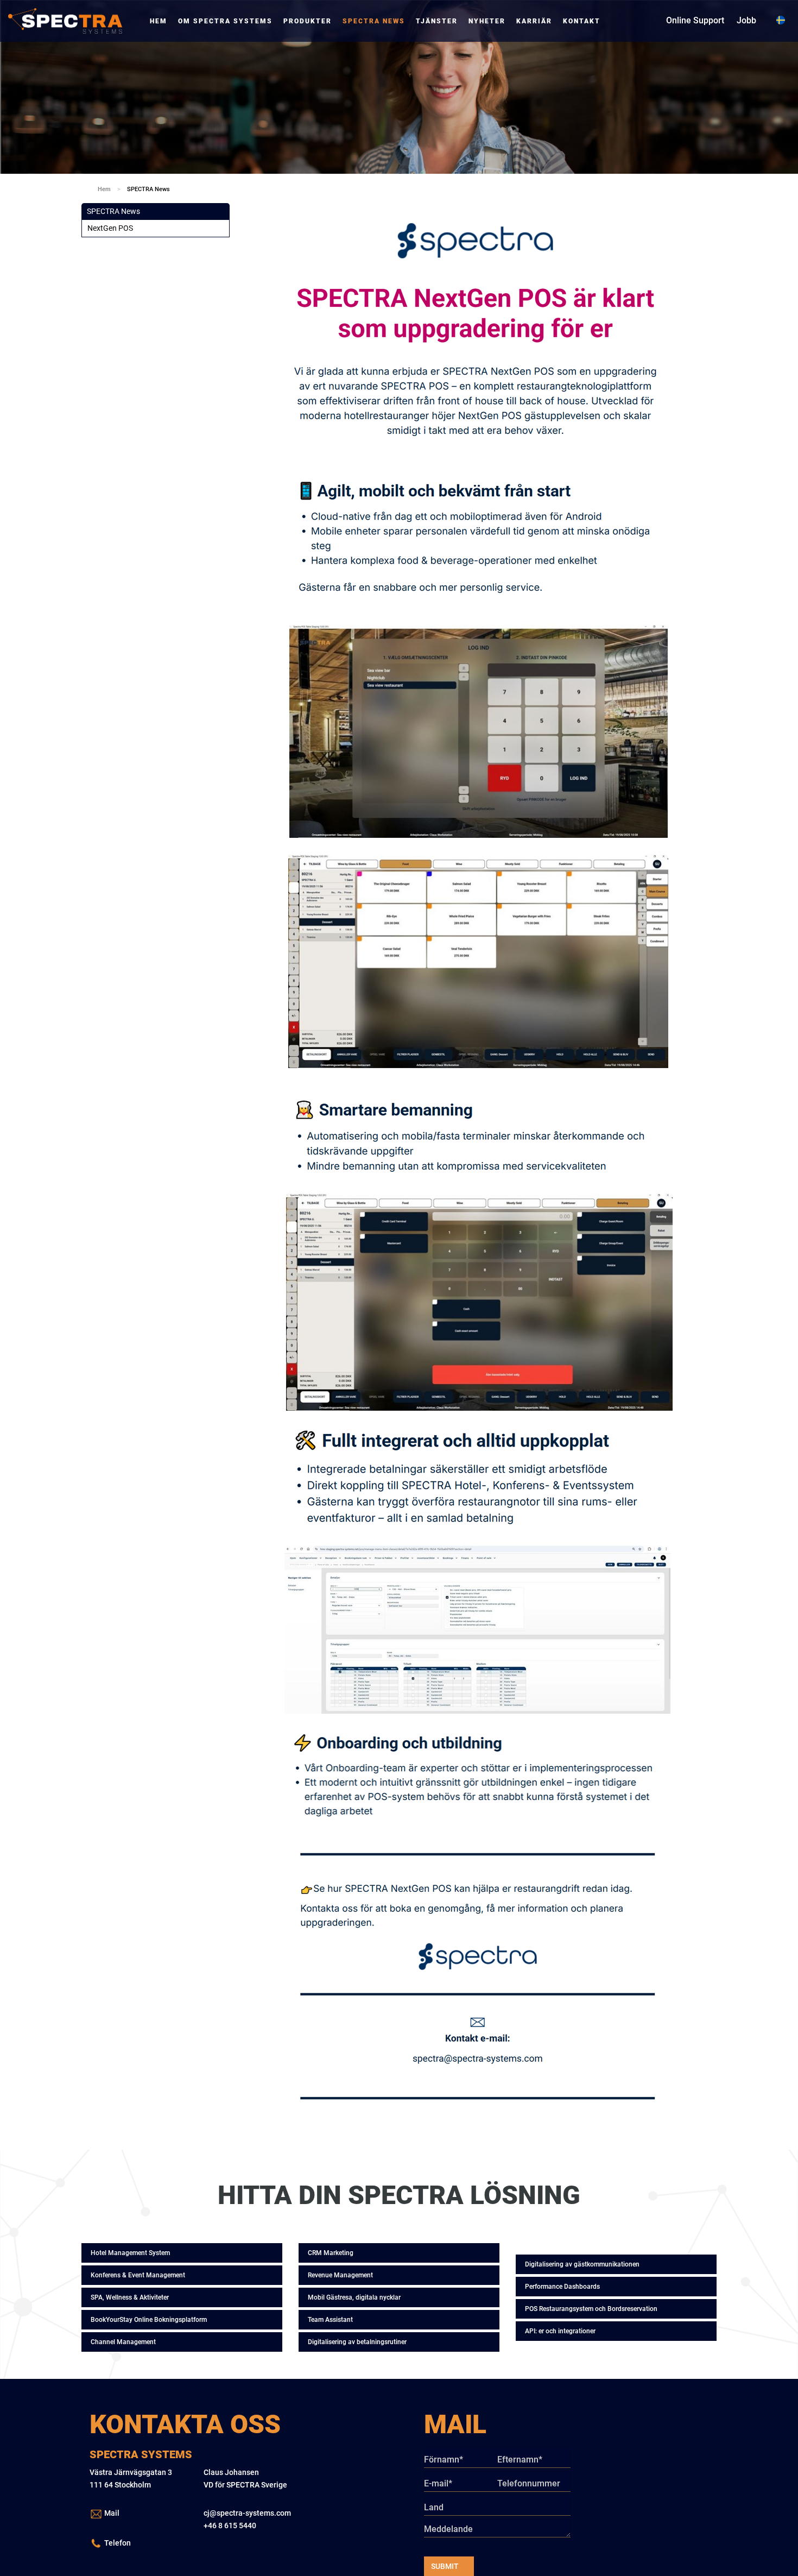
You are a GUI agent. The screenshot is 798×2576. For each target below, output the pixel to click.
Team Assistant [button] (330, 2320)
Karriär (534, 21)
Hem (159, 21)
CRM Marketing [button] (331, 2253)
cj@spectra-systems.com (247, 2513)
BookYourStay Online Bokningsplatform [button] (149, 2320)
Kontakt (582, 21)
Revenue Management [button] (340, 2275)
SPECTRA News (374, 21)
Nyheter (487, 21)
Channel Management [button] (123, 2342)
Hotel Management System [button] (130, 2253)
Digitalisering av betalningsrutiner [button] (357, 2342)
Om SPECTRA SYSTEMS (225, 21)
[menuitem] (159, 21)
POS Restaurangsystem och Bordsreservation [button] (591, 2309)
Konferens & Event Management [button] (138, 2275)
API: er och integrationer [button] (560, 2331)
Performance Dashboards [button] (562, 2287)
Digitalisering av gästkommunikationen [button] (582, 2264)
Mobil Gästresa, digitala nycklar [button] (354, 2297)
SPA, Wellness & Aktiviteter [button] (130, 2297)
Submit (445, 2566)
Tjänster (437, 21)
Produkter (308, 21)
